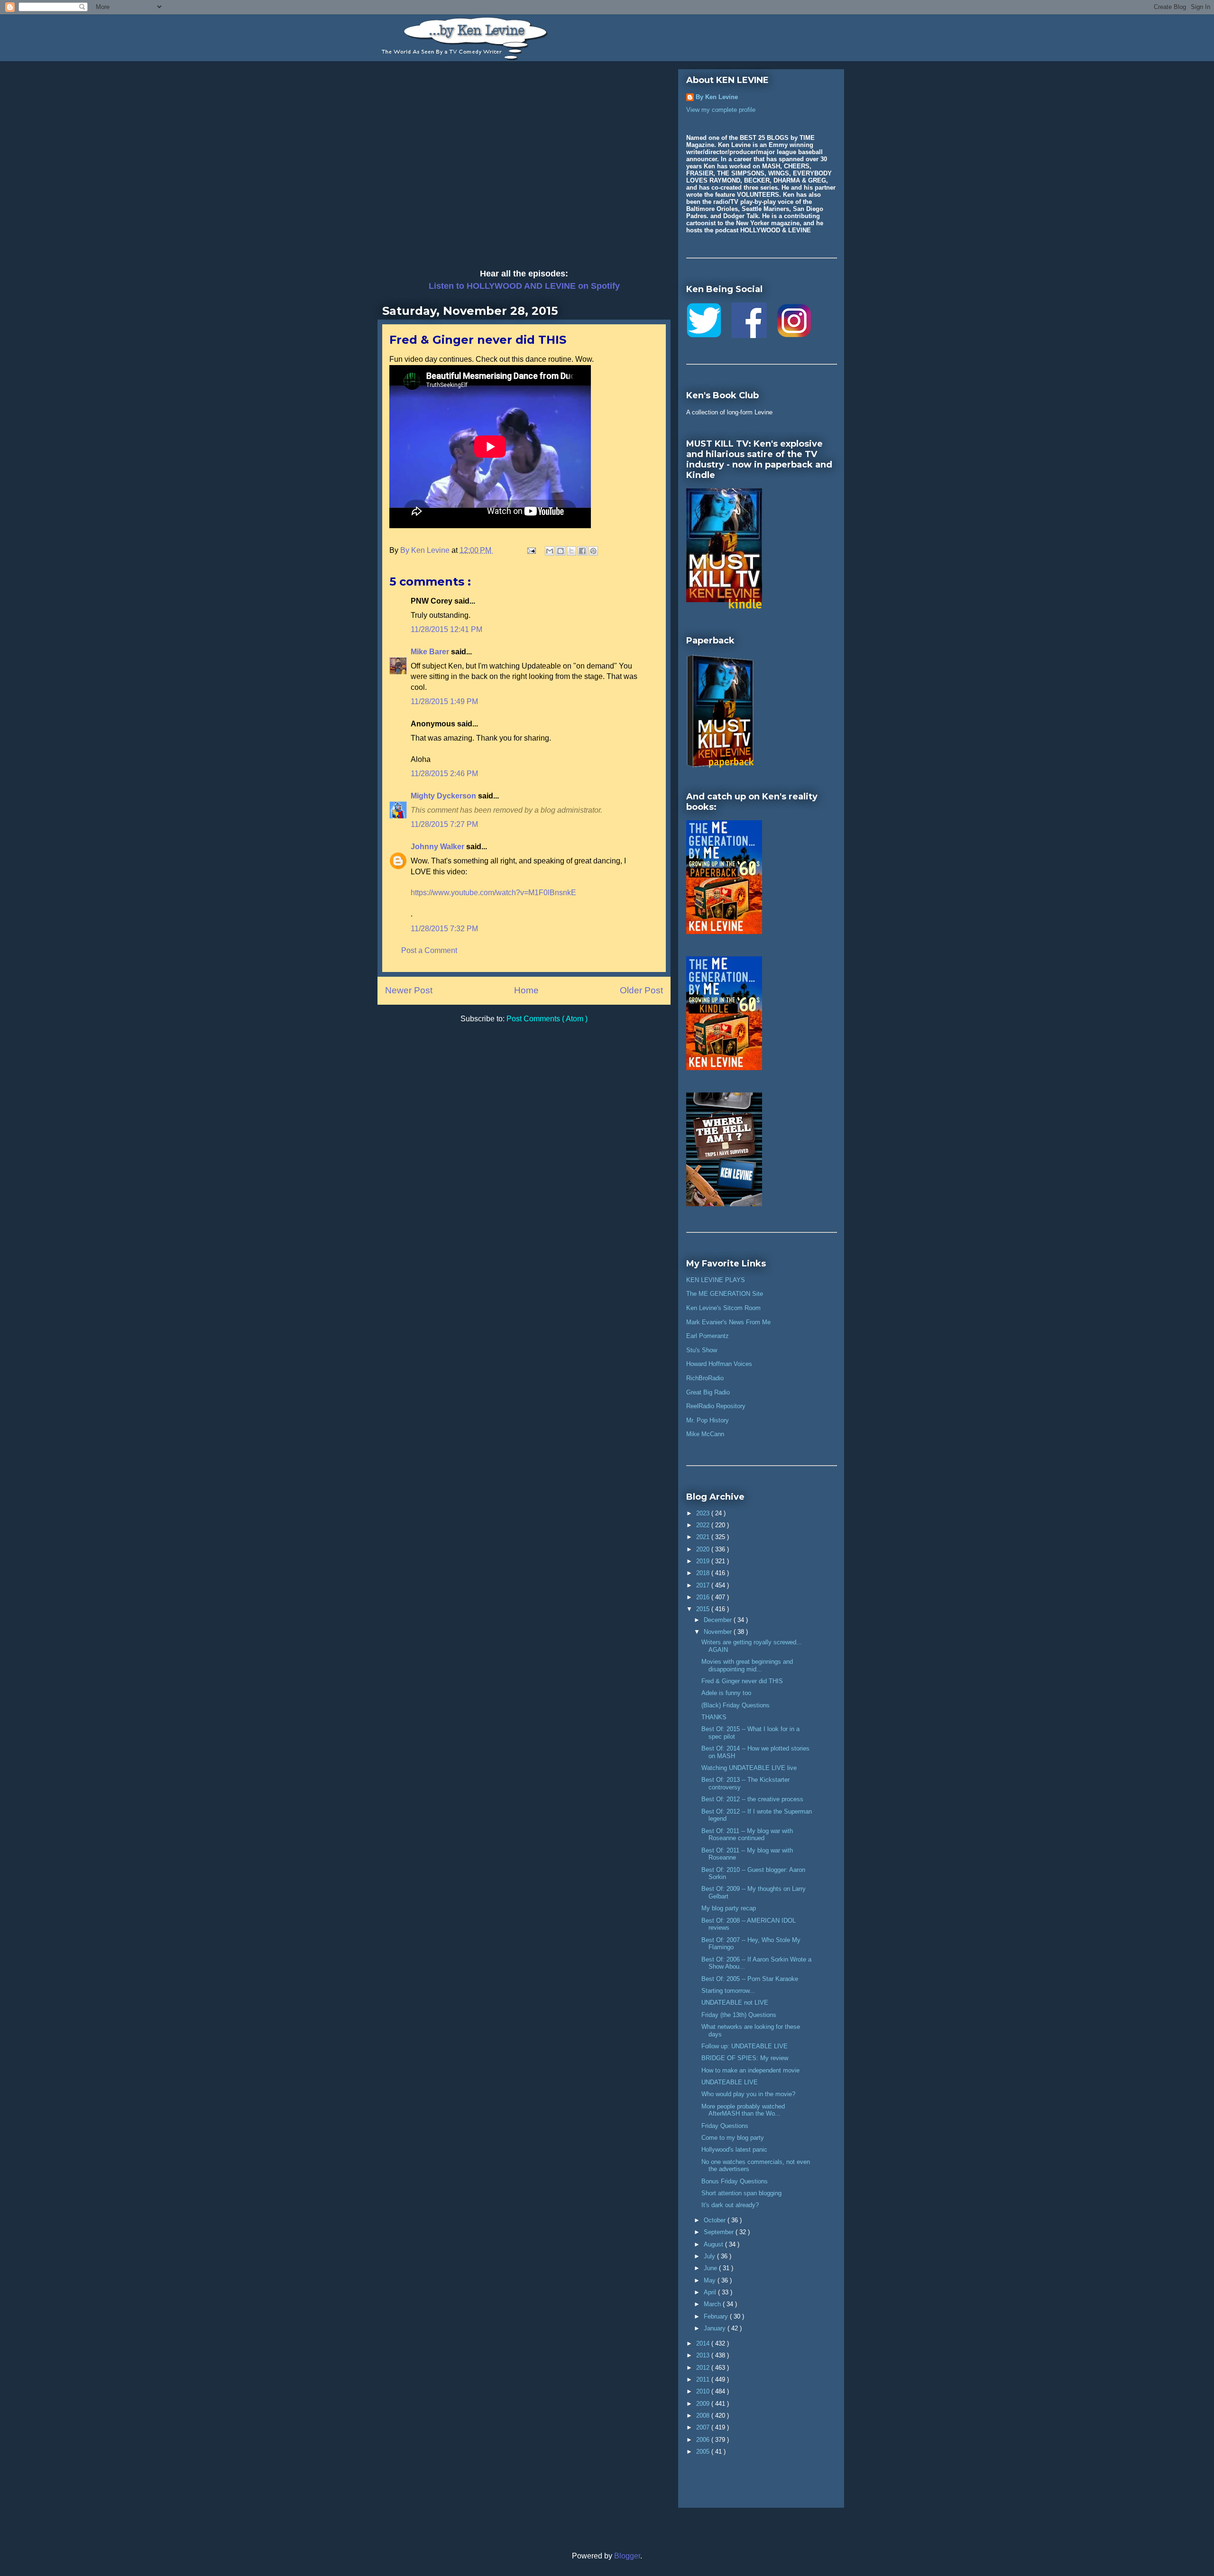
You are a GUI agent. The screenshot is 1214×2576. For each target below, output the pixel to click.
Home (526, 990)
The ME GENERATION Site (725, 1294)
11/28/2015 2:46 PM (444, 774)
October (716, 2220)
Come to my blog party (733, 2138)
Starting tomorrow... (728, 1991)
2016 (704, 1597)
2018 (704, 1573)
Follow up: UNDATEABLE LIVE (745, 2046)
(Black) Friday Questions (736, 1705)
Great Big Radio (708, 1392)
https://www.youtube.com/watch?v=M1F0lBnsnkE (493, 893)
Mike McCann (705, 1434)
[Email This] (550, 551)
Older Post (641, 990)
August (714, 2244)
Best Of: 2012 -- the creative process (752, 1799)
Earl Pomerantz (708, 1336)
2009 (704, 2404)
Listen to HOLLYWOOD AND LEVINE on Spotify (524, 286)
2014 (704, 2343)
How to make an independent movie (750, 2070)
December (719, 1620)
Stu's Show (702, 1350)
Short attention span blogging (741, 2193)
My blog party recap (729, 1908)
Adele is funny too (726, 1693)
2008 (704, 2416)
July (710, 2256)
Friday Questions (725, 2126)
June (711, 2268)
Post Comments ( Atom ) (547, 1019)
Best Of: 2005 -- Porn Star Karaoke (750, 1979)
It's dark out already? (730, 2205)
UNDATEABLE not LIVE (735, 2003)
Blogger (627, 2556)
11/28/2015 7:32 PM (444, 929)
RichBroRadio (705, 1378)
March (713, 2304)
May (711, 2280)
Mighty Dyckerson (444, 796)
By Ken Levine (717, 97)
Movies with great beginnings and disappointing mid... (747, 1665)
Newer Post (409, 990)
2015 (704, 1609)
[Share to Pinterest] (593, 551)
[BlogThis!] (561, 551)
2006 (704, 2440)
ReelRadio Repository (716, 1406)
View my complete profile (721, 110)
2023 (704, 1513)
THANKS (714, 1717)
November (719, 1632)
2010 (704, 2391)
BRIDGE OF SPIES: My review (745, 2058)
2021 (704, 1537)
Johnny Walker (438, 847)
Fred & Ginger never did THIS (742, 1681)
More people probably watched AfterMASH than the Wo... (743, 2110)
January (716, 2328)
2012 (704, 2368)
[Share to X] (571, 551)
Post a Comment (429, 950)
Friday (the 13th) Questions (739, 2015)
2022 (704, 1525)
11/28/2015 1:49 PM (444, 701)
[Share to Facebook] (582, 551)
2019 (704, 1561)
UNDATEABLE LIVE (730, 2082)
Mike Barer (431, 652)
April (711, 2292)
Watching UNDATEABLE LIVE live (749, 1768)
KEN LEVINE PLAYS (716, 1280)
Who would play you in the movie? (748, 2094)
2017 (704, 1585)
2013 (704, 2355)
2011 (704, 2379)
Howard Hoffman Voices (719, 1364)
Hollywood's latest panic (734, 2150)
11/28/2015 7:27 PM (444, 824)
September (720, 2232)
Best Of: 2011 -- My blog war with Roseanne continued (747, 1835)
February (717, 2316)
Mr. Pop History (708, 1420)
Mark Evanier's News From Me (728, 1322)
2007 (704, 2427)
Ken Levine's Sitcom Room (723, 1308)
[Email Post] (531, 550)
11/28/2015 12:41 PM (446, 629)
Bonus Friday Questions (735, 2181)
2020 (704, 1549)
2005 (704, 2452)
